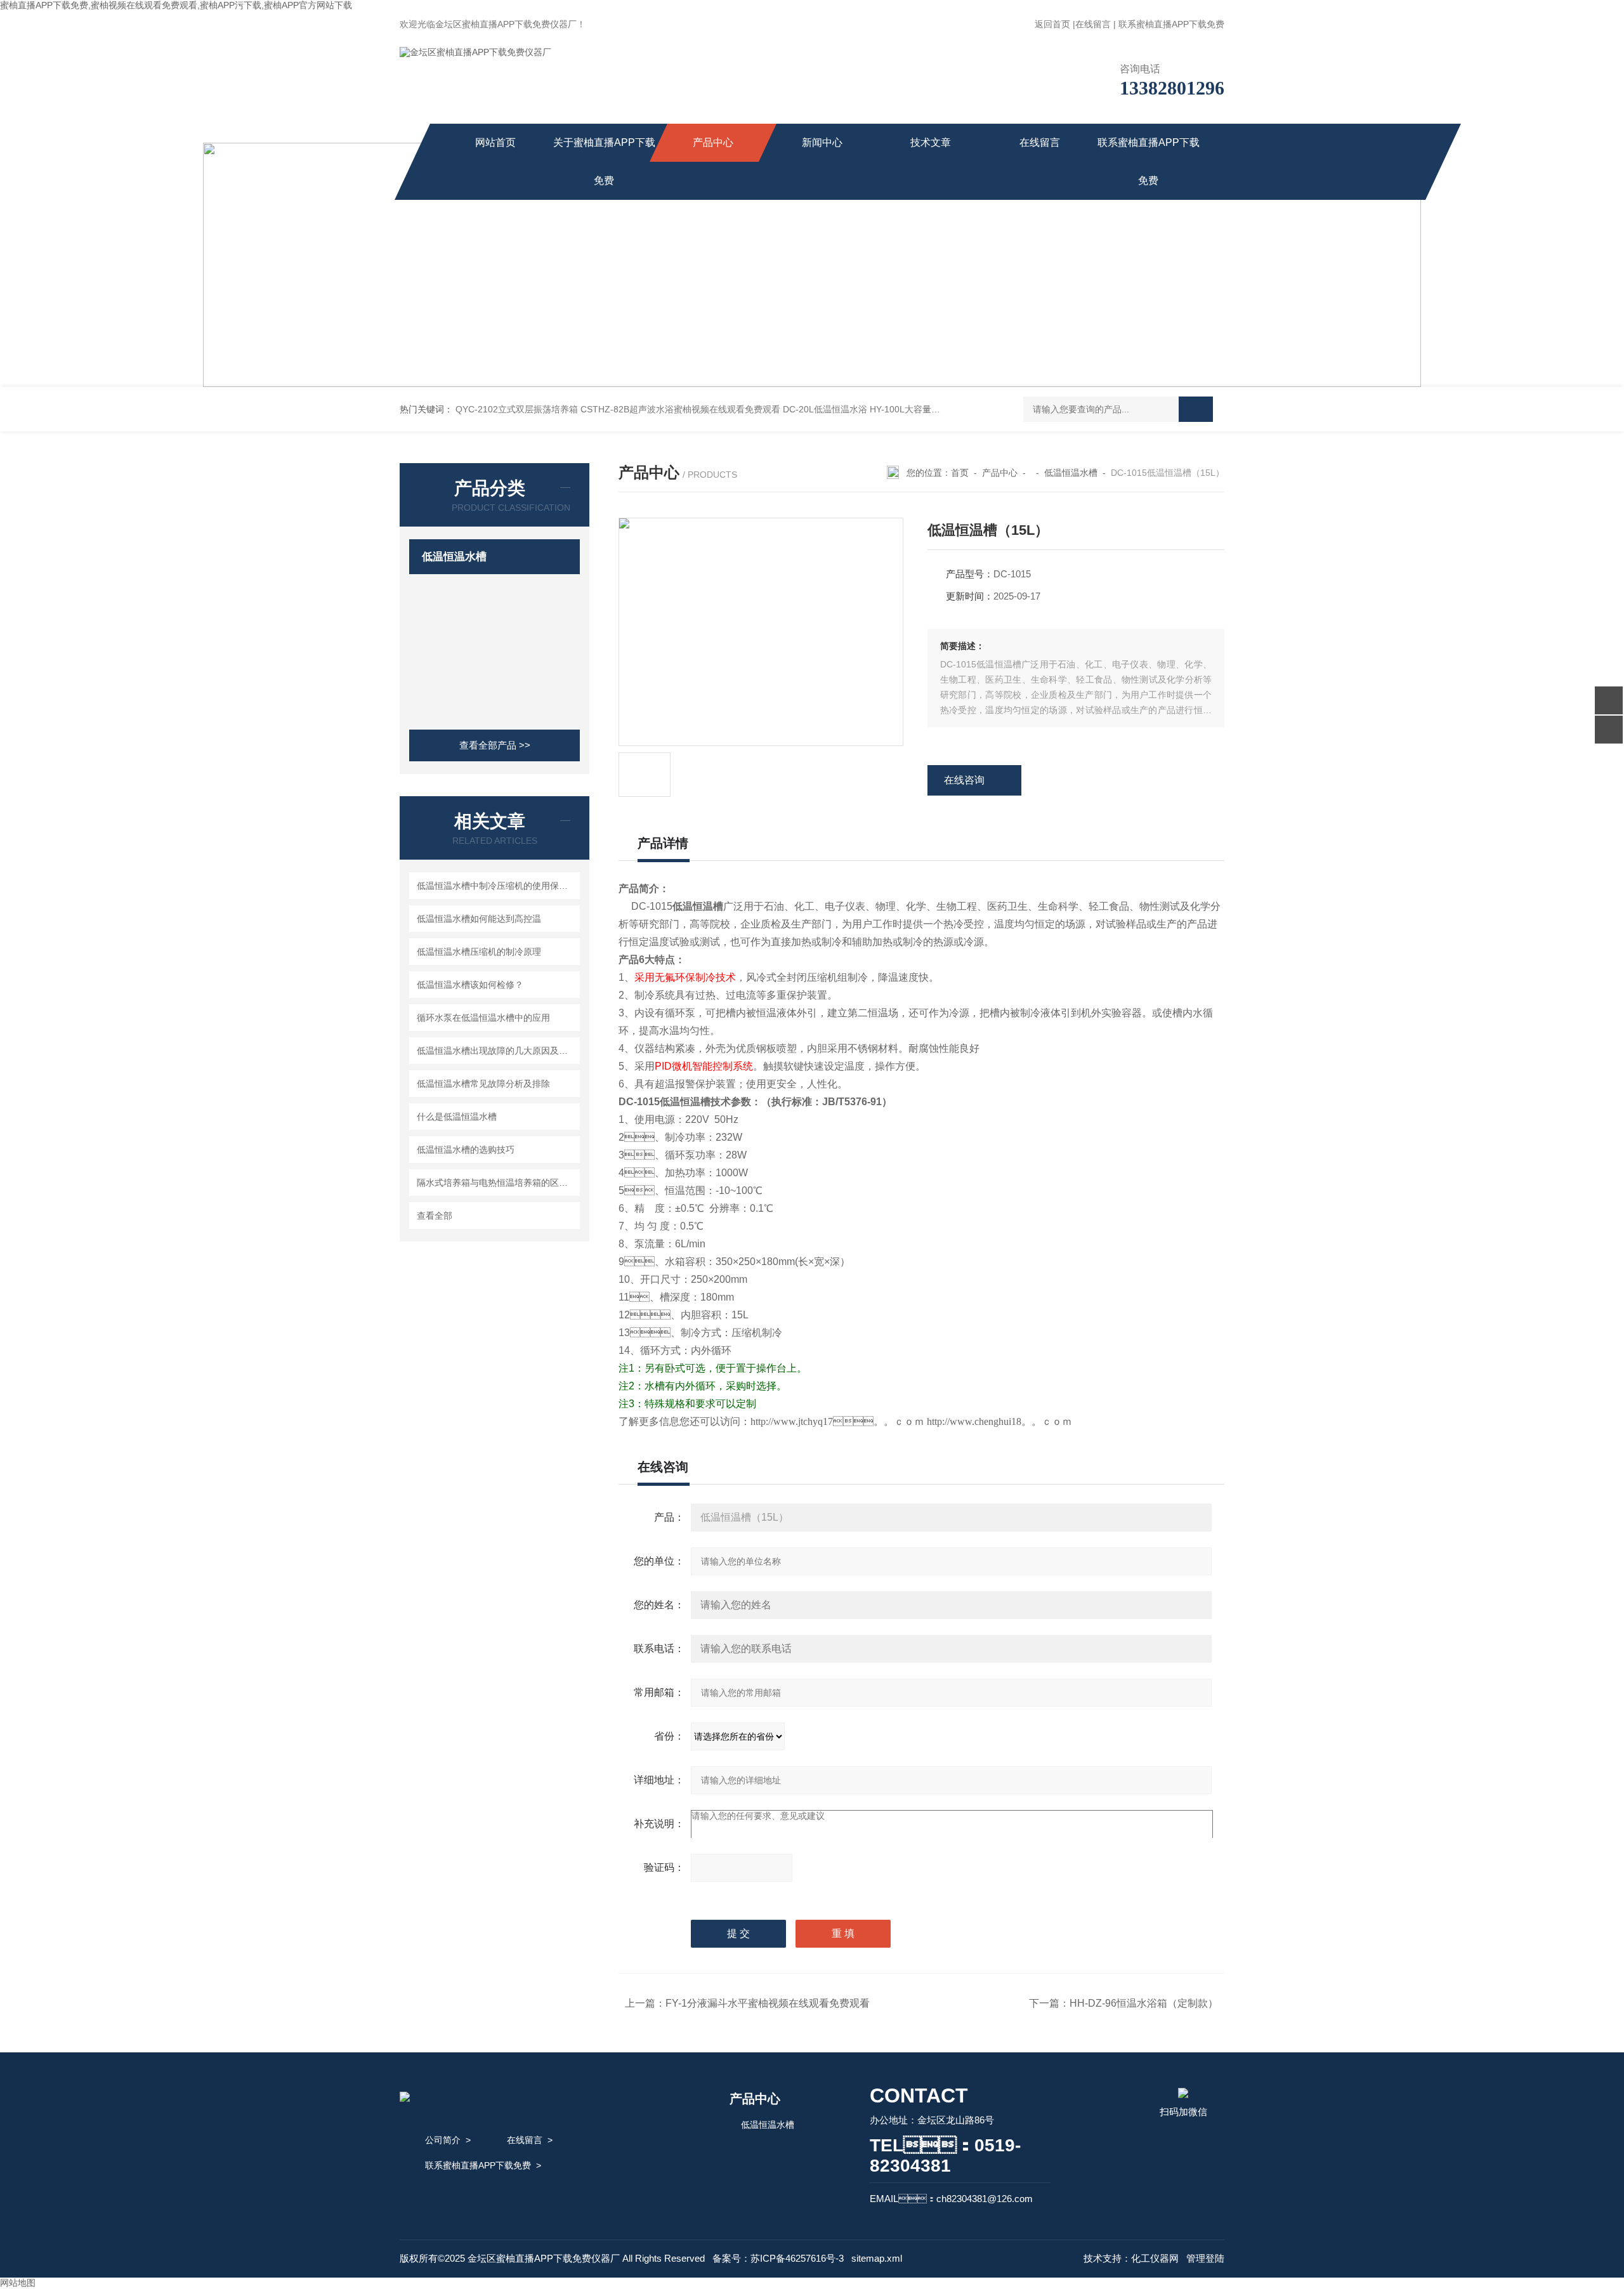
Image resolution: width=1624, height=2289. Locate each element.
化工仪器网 (1155, 2258)
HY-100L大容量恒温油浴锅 (923, 409)
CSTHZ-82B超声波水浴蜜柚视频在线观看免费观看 (680, 409)
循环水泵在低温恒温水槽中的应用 (483, 1018)
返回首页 (1052, 24)
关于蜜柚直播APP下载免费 (604, 161)
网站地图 (18, 2283)
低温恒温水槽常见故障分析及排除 (483, 1084)
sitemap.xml (877, 2258)
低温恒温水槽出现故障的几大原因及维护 (496, 1051)
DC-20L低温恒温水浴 (825, 409)
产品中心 (713, 142)
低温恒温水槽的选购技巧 (466, 1150)
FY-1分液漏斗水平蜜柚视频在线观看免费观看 (768, 2003)
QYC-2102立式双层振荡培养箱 (517, 409)
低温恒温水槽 (454, 557)
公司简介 (443, 2140)
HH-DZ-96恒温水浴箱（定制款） (1144, 2003)
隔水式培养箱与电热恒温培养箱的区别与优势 (496, 1183)
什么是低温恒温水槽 (457, 1117)
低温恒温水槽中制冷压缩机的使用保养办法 (496, 886)
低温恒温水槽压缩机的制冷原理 (479, 952)
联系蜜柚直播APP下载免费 (1171, 24)
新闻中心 (822, 142)
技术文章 (931, 142)
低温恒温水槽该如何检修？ (470, 985)
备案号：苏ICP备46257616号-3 (778, 2258)
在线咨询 (964, 780)
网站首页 (495, 142)
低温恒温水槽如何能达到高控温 (479, 919)
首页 (960, 473)
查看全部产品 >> (495, 745)
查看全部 (435, 1216)
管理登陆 (1205, 2258)
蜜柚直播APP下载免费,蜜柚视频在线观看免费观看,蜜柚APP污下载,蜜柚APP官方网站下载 (176, 5)
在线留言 (1093, 24)
